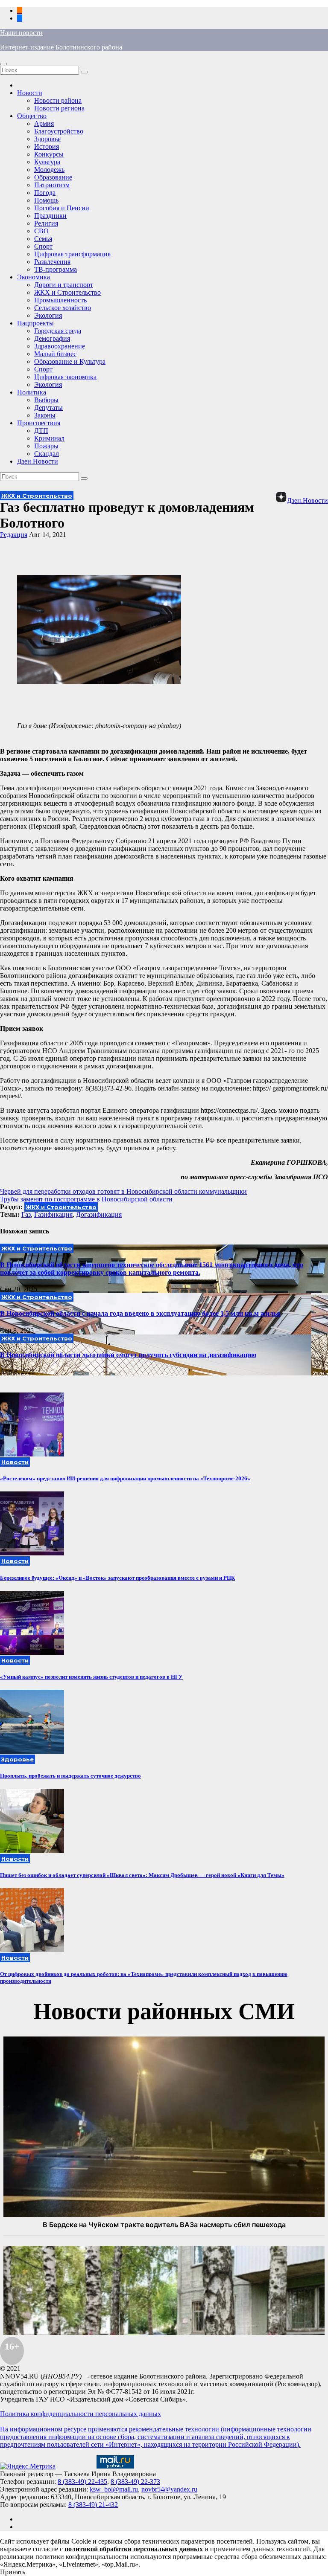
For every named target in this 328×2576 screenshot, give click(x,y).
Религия (46, 223)
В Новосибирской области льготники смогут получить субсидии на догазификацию (128, 1355)
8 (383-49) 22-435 (82, 2482)
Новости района (58, 100)
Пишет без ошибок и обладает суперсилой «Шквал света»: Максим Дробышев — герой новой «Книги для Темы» (142, 1875)
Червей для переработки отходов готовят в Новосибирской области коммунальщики (123, 1191)
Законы (45, 415)
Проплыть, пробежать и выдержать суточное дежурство (70, 1776)
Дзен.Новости (38, 461)
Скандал (47, 454)
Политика (32, 392)
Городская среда (58, 331)
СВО (41, 231)
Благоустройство (59, 131)
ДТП (41, 431)
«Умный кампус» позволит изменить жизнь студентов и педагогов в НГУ (91, 1677)
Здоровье (47, 139)
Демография (52, 338)
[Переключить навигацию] (3, 64)
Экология (48, 315)
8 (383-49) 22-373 (135, 2482)
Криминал (49, 438)
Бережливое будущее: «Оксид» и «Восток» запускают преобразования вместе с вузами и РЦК (117, 1578)
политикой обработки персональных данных (134, 2549)
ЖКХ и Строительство (67, 292)
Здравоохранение (60, 346)
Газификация (53, 1214)
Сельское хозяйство (63, 308)
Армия (44, 123)
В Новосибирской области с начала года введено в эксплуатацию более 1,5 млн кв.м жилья (140, 1313)
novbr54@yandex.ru (169, 2489)
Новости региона (59, 108)
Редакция (14, 535)
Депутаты (48, 408)
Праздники (50, 216)
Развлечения (52, 262)
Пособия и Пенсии (62, 208)
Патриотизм (52, 185)
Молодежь (49, 170)
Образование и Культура (70, 361)
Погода (45, 193)
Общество (32, 116)
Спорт (43, 246)
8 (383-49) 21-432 (93, 2505)
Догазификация (99, 1214)
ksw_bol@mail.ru (114, 2489)
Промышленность (60, 300)
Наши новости (21, 33)
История (47, 146)
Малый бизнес (55, 354)
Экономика (34, 277)
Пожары (46, 446)
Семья (43, 239)
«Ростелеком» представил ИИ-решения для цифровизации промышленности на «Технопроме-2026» (125, 1478)
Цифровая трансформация (72, 254)
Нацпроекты (35, 323)
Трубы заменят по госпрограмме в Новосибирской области (86, 1199)
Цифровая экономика (65, 377)
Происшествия (39, 423)
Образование (53, 177)
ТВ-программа (56, 269)
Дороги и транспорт (64, 285)
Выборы (46, 400)
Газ (26, 1214)
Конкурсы (49, 154)
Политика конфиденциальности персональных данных (81, 2414)
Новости (30, 93)
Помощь (46, 200)
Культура (47, 162)
